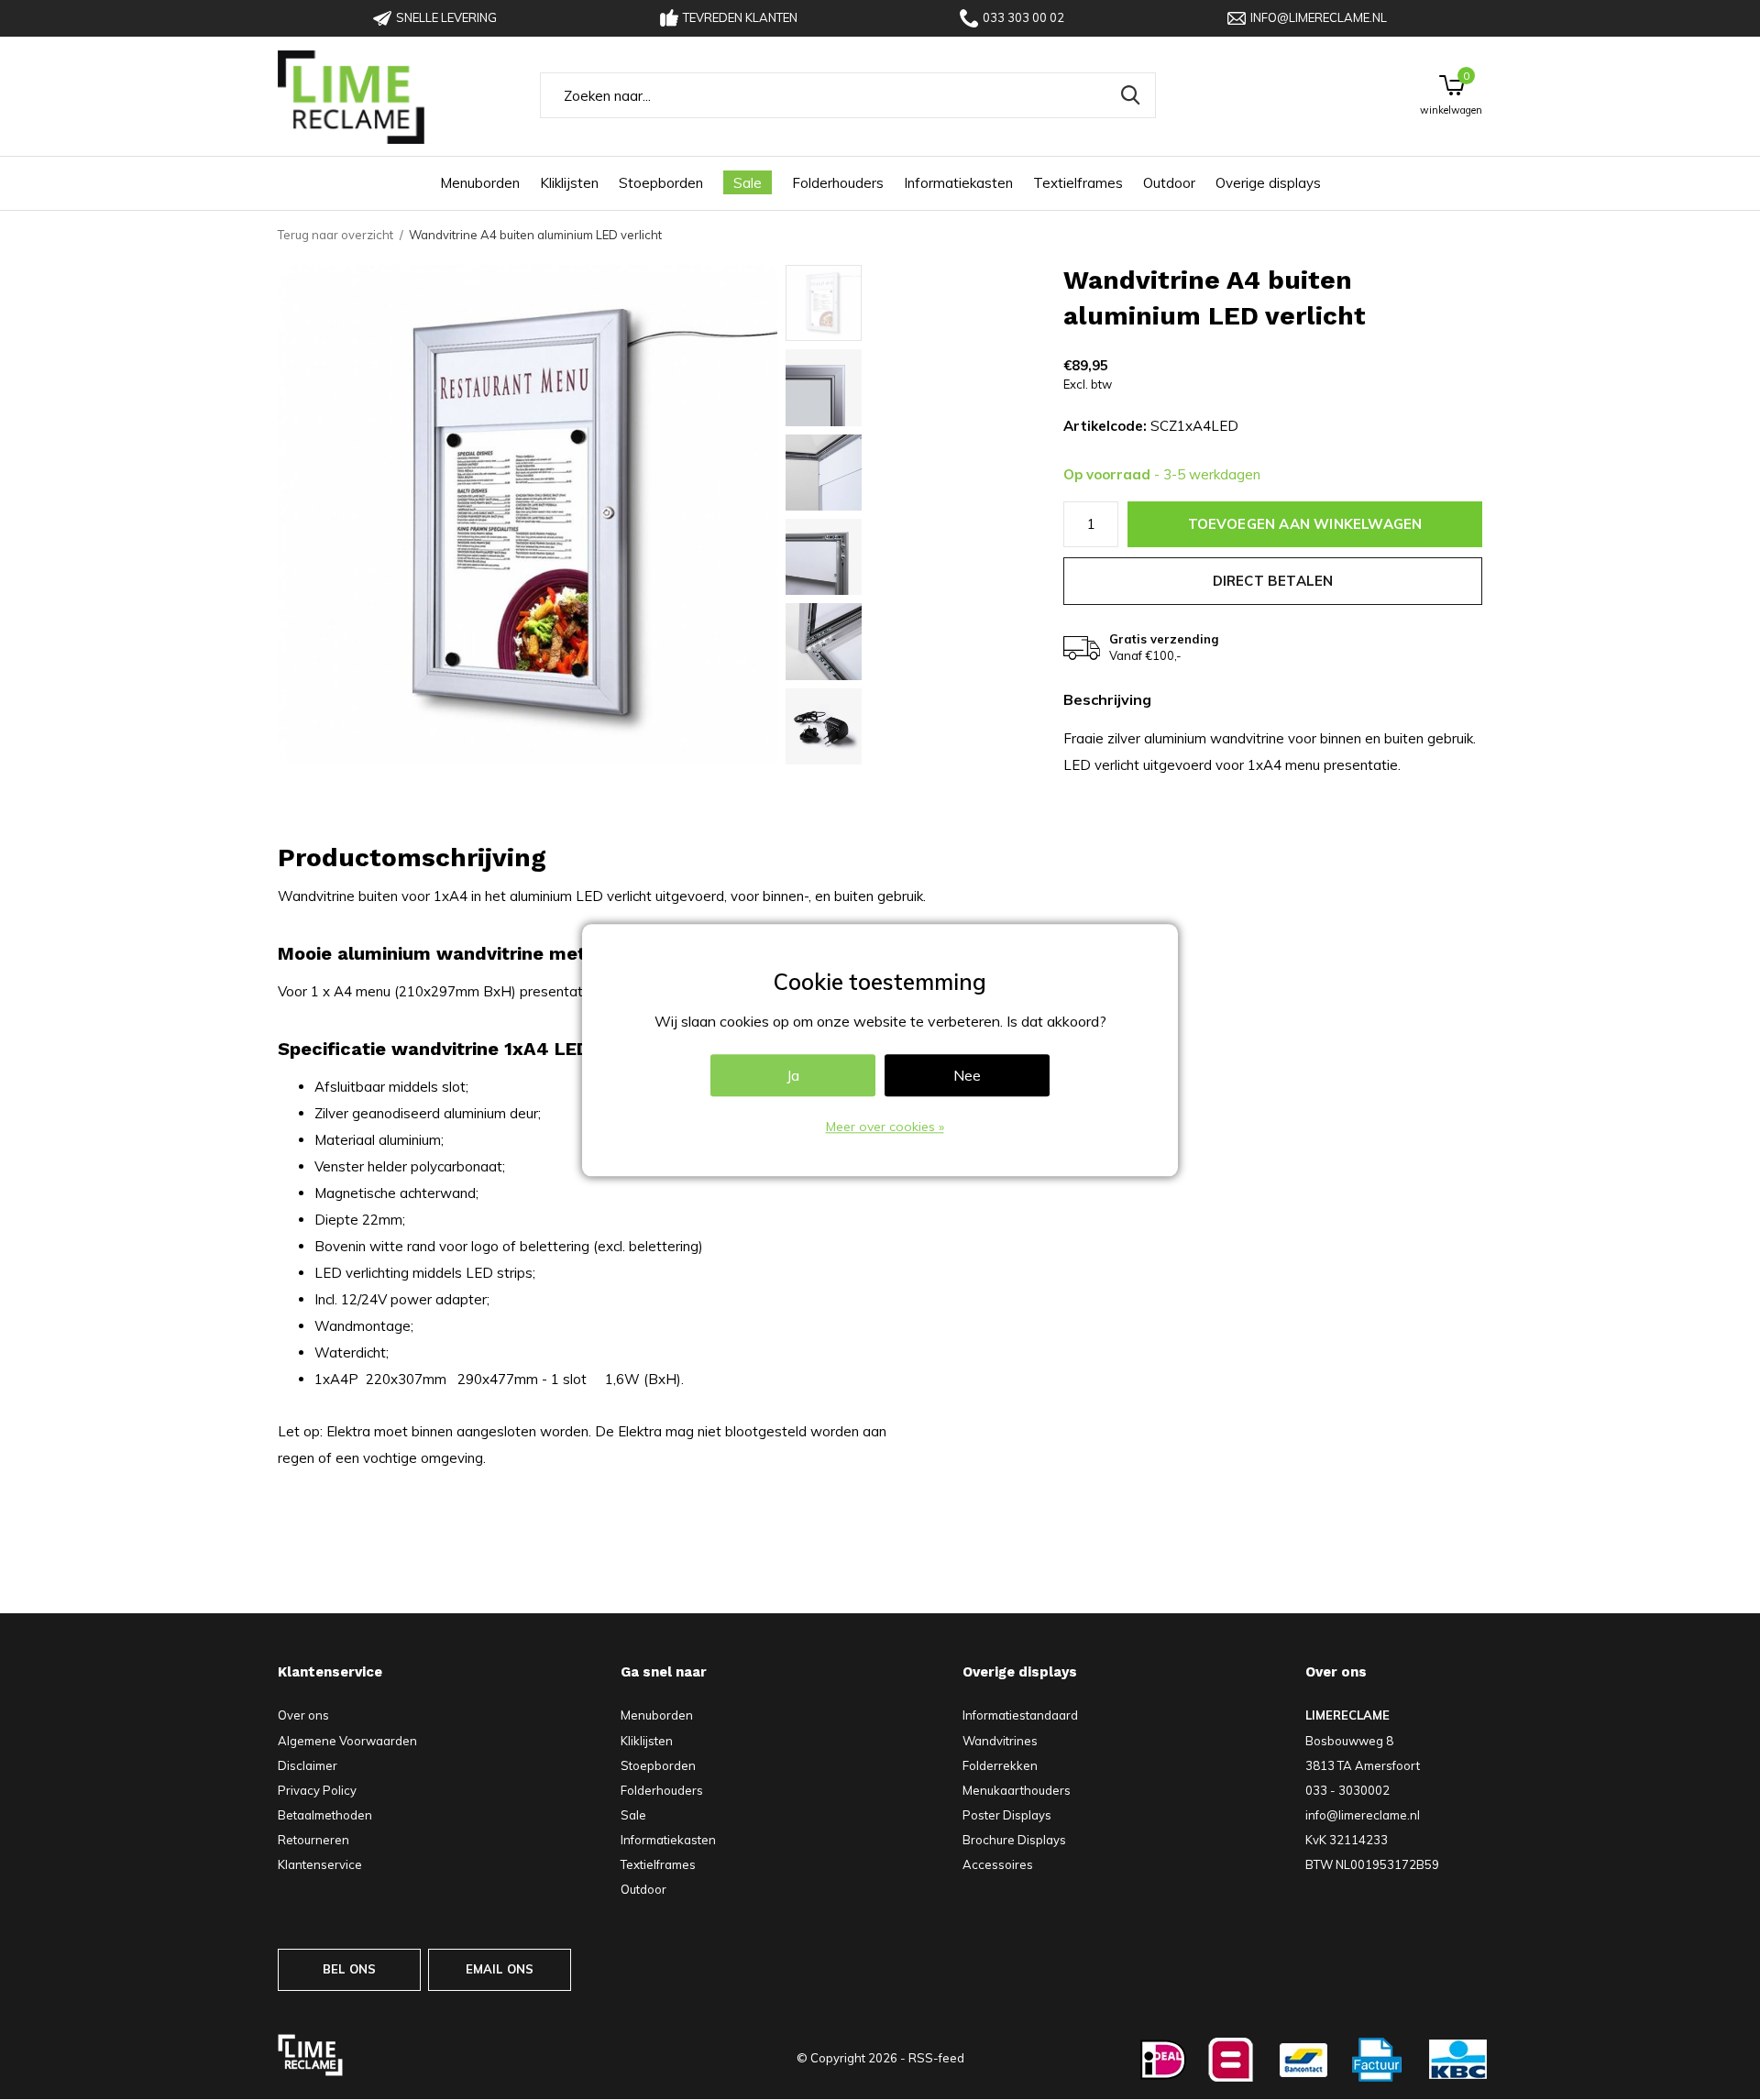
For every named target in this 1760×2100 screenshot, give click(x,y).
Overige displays (1268, 183)
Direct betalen (1273, 581)
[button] (917, 303)
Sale (748, 183)
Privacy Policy (317, 1790)
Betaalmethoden (325, 1815)
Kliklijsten (569, 183)
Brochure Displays (1014, 1840)
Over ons (303, 1715)
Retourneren (313, 1840)
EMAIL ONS (500, 1969)
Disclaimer (308, 1765)
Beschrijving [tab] (1107, 700)
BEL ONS (349, 1969)
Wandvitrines (1000, 1741)
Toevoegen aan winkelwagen (1305, 524)
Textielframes (1078, 183)
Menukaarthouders (1017, 1790)
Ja (793, 1075)
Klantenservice (320, 1864)
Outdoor (1169, 183)
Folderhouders (838, 183)
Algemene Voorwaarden (347, 1741)
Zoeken (1130, 95)
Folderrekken (1000, 1765)
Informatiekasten (958, 183)
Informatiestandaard (1020, 1715)
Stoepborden (661, 183)
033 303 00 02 (1023, 17)
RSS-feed (936, 2058)
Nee (967, 1075)
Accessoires (998, 1864)
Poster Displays (1007, 1815)
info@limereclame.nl (1319, 17)
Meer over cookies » (885, 1127)
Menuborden (480, 183)
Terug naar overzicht (335, 235)
